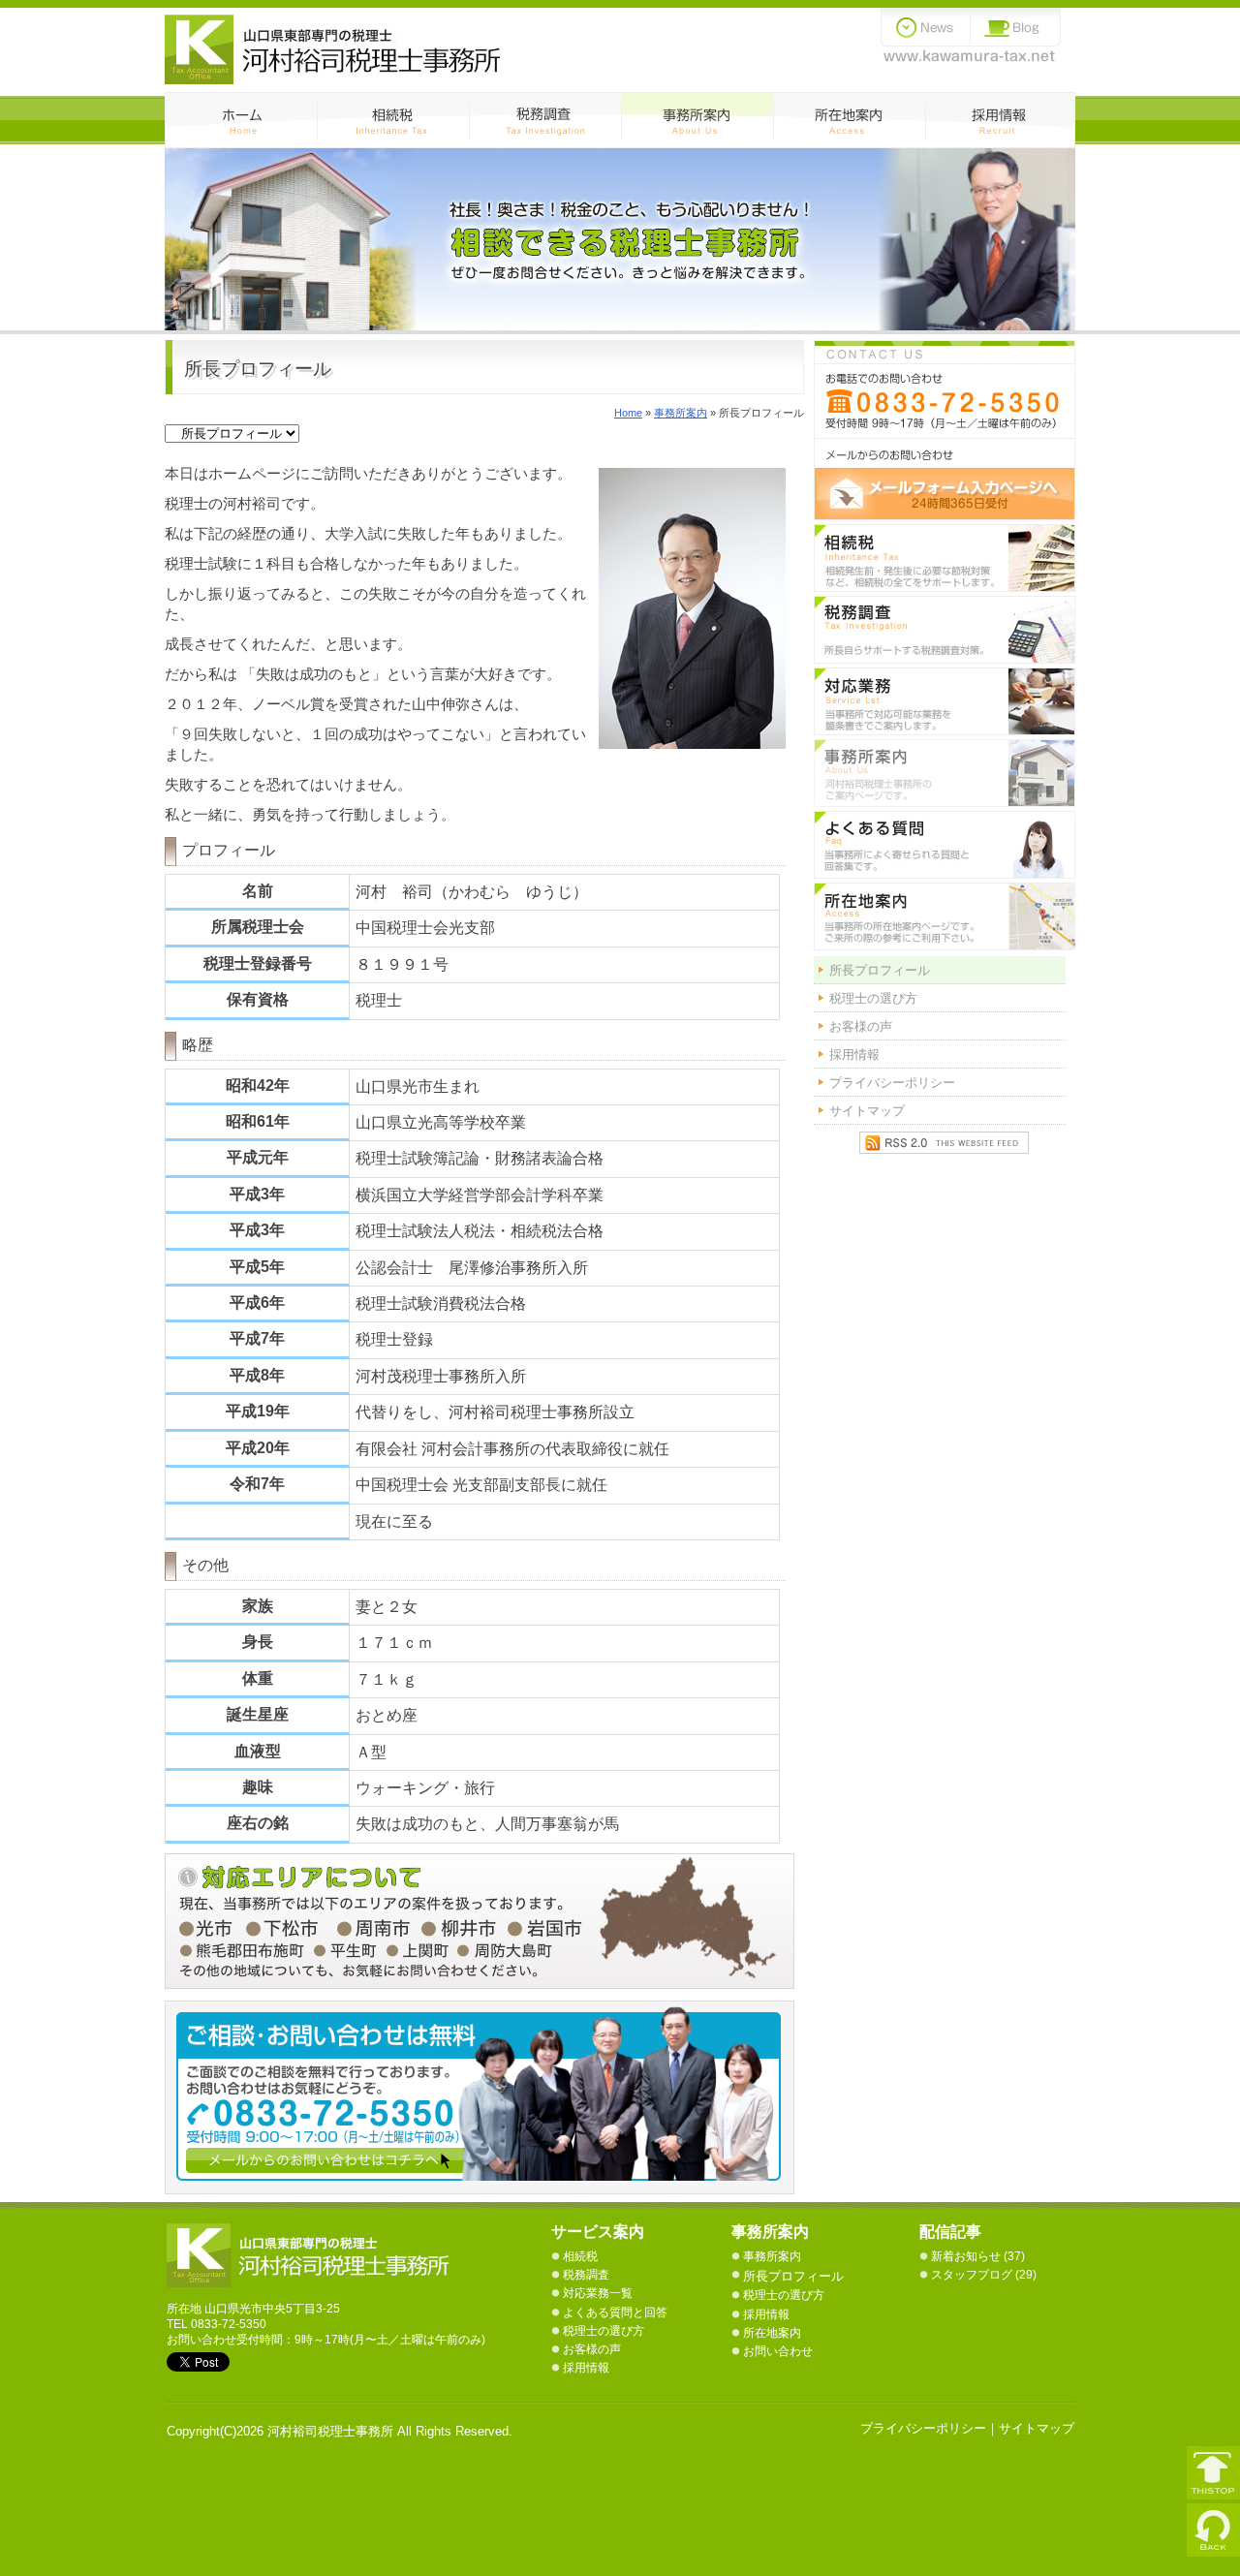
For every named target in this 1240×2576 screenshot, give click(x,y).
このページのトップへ (1213, 2473)
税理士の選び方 (873, 998)
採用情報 (1000, 120)
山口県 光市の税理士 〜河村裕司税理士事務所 (334, 49)
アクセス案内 (849, 120)
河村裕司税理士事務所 (312, 2255)
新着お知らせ (966, 2256)
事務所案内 (697, 120)
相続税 (393, 120)
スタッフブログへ (1016, 27)
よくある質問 (945, 845)
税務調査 (545, 120)
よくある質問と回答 (615, 2312)
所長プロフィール (880, 970)
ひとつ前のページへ (1213, 2530)
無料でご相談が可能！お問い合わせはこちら (489, 2097)
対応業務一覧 (945, 701)
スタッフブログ (972, 2275)
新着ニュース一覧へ (926, 27)
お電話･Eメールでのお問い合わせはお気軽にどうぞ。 (945, 430)
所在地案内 (772, 2333)
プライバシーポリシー (892, 1083)
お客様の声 (861, 1026)
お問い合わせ (778, 2351)
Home (628, 413)
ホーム (241, 120)
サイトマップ (867, 1111)
